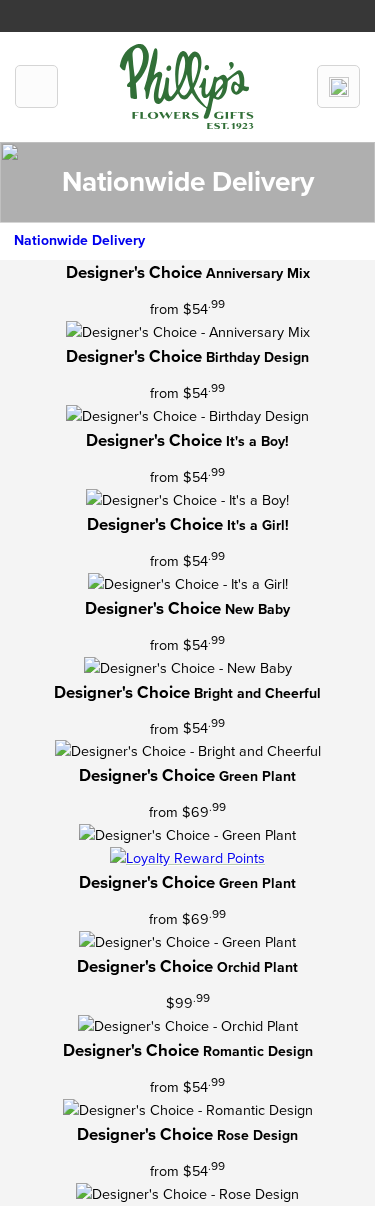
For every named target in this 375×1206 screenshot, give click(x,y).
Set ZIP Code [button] (236, 11)
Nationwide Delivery (79, 240)
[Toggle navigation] (36, 86)
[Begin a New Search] (338, 86)
